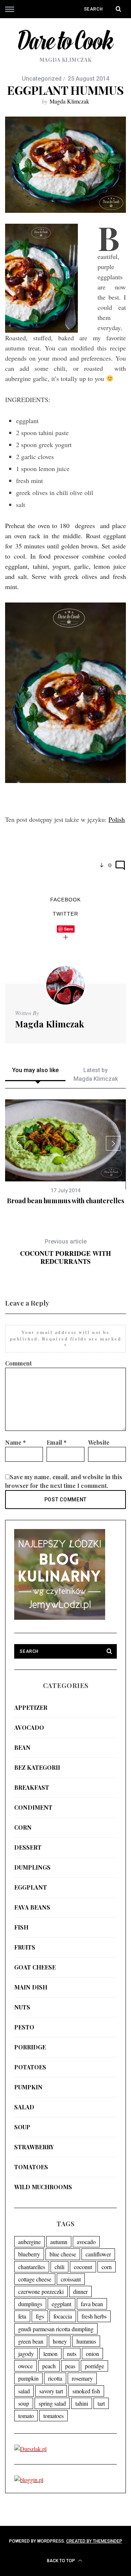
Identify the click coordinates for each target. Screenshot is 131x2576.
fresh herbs (94, 2316)
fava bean (92, 2304)
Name (15, 1442)
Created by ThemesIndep (94, 2541)
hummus (86, 2341)
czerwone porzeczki (41, 2291)
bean (22, 1747)
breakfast (32, 1787)
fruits (25, 1947)
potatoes (30, 2067)
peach (49, 2366)
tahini (82, 2403)
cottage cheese (35, 2279)
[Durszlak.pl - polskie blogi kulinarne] (30, 2449)
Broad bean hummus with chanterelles (65, 1201)
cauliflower (98, 2254)
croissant (71, 2279)
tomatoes (31, 2167)
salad (24, 2107)
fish (21, 1927)
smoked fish (86, 2391)
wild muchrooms (43, 2187)
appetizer (31, 1707)
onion (92, 2354)
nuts (22, 2007)
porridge (30, 2047)
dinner (80, 2291)
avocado (29, 1727)
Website (99, 1442)
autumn (59, 2242)
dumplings (32, 1867)
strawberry (34, 2147)
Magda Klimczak (69, 101)
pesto (24, 2027)
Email (57, 1442)
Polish (117, 819)
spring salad (52, 2403)
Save (69, 929)
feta (22, 2316)
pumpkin (28, 2087)
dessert (28, 1847)
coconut (83, 2267)
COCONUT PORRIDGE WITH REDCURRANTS (65, 1252)
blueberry (29, 2254)
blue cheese (63, 2254)
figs (40, 2316)
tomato (26, 2416)
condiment (33, 1807)
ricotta (55, 2378)
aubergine (29, 2242)
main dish (31, 1987)
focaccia (63, 2316)
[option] (65, 1152)
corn (23, 1827)
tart (101, 2403)
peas (70, 2366)
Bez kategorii (37, 1767)
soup (22, 2127)
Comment (18, 1363)
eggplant (31, 1887)
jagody (26, 2354)
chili (59, 2267)
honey (60, 2341)
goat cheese (35, 1967)
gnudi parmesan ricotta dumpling (56, 2329)
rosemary (82, 2378)
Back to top (61, 2561)
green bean (31, 2341)
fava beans (32, 1907)
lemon (50, 2354)
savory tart (51, 2391)
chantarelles (32, 2267)
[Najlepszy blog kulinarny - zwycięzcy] (60, 1617)
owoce (25, 2366)
